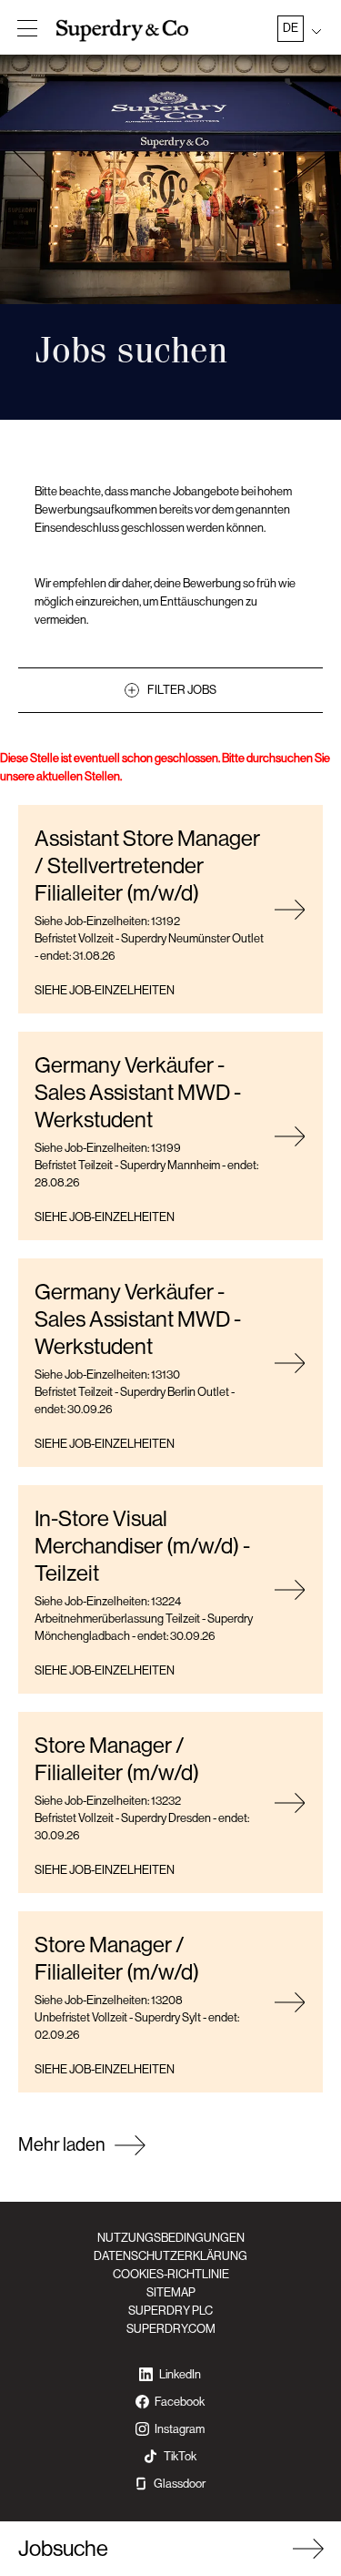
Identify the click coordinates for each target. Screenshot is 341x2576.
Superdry (125, 30)
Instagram (180, 2429)
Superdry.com (171, 2329)
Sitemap (171, 2292)
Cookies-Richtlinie (171, 2274)
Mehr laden (62, 2145)
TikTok (180, 2456)
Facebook (180, 2402)
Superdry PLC (170, 2311)
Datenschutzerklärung (170, 2256)
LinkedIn (180, 2374)
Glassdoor (180, 2484)
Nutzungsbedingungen (171, 2238)
